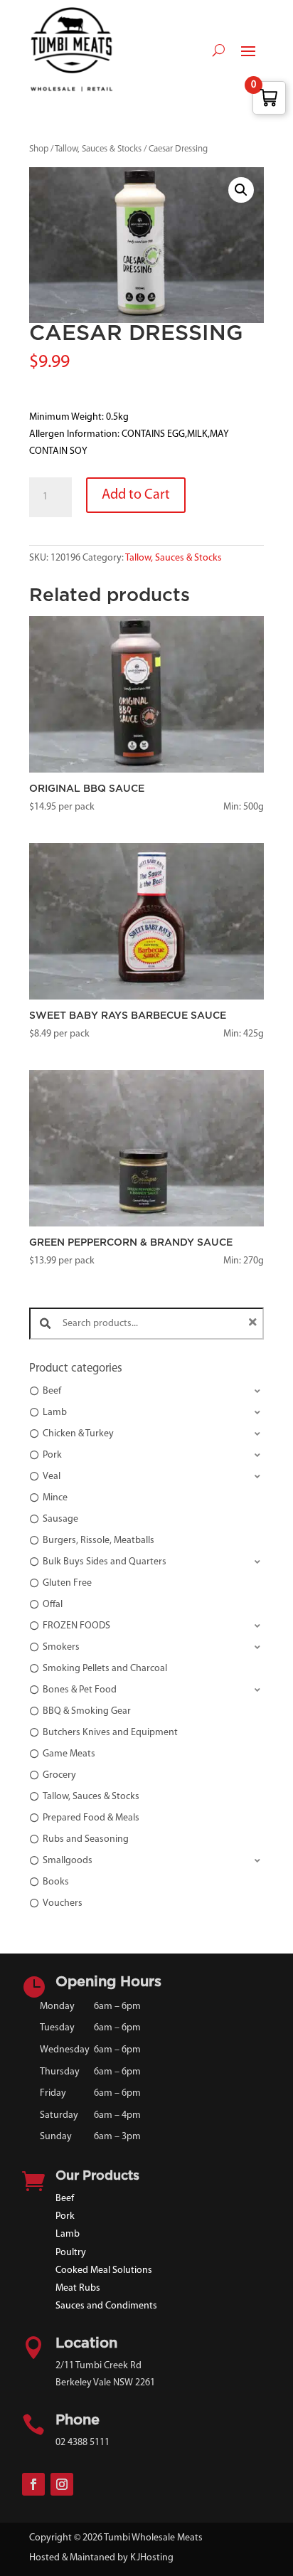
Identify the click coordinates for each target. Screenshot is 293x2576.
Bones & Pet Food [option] (80, 1690)
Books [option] (56, 1882)
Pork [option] (52, 1455)
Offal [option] (53, 1605)
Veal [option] (52, 1477)
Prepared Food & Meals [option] (91, 1818)
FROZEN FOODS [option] (76, 1626)
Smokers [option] (61, 1647)
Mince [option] (55, 1498)
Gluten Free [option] (67, 1583)
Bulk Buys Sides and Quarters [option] (105, 1562)
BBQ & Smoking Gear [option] (87, 1711)
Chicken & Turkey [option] (78, 1434)
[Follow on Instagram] (62, 2484)
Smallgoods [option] (68, 1861)
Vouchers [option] (63, 1903)
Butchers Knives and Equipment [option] (110, 1733)
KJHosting (152, 2558)
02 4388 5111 (82, 2443)
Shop (39, 149)
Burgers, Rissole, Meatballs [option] (98, 1541)
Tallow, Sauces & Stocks (98, 149)
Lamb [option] (55, 1412)
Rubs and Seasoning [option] (86, 1839)
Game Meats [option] (69, 1754)
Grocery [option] (59, 1775)
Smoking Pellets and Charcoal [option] (105, 1669)
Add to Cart (136, 495)
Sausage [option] (60, 1519)
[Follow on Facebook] (33, 2484)
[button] (241, 190)
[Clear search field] (255, 1324)
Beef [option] (52, 1391)
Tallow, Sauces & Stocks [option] (91, 1797)
